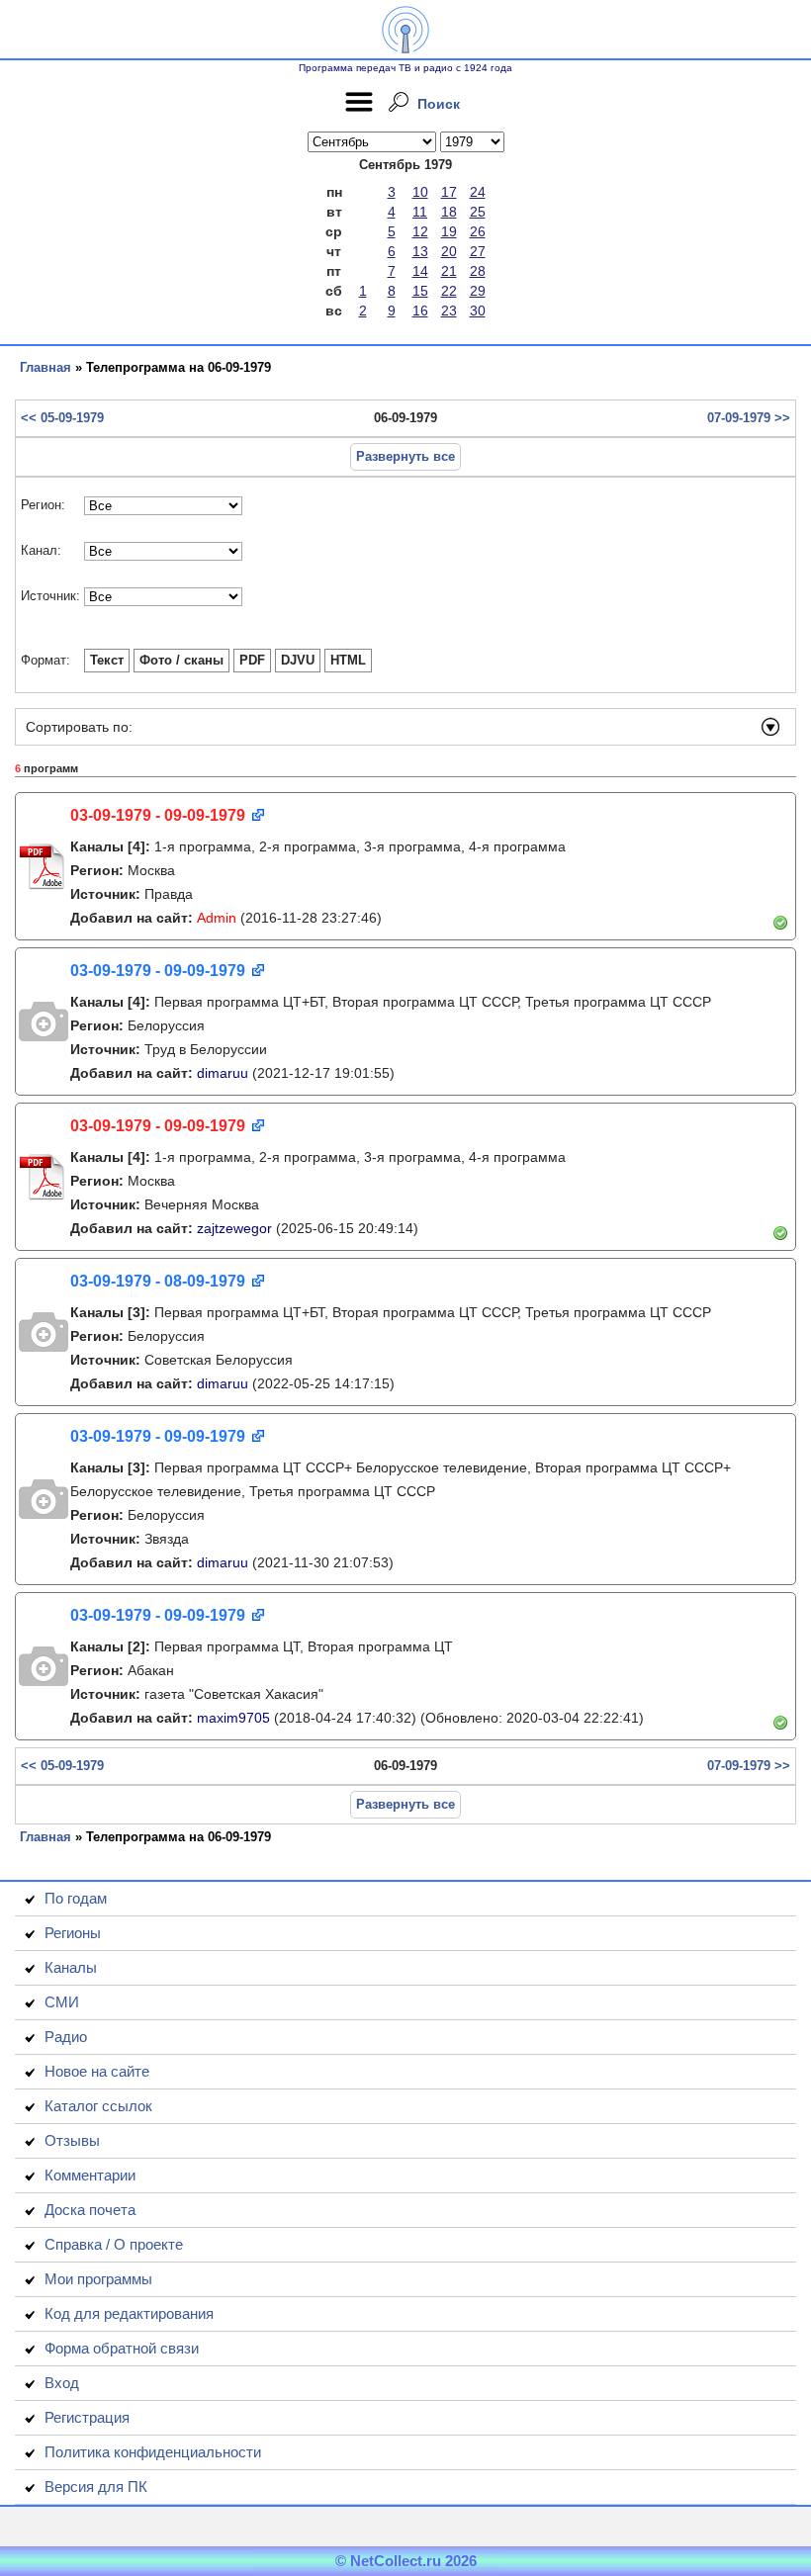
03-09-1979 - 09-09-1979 (158, 815)
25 (478, 212)
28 (478, 271)
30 (478, 311)
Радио (66, 2037)
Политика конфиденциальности (153, 2452)
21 (449, 271)
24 (478, 192)
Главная (45, 367)
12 (420, 231)
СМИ (62, 2002)
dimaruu (223, 1073)
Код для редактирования (129, 2313)
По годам (76, 1898)
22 (449, 291)
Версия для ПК (96, 2487)
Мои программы (98, 2279)
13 (420, 251)
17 (449, 192)
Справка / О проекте (114, 2244)
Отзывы (72, 2140)
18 (449, 212)
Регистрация (87, 2417)
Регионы (73, 1933)
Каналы (71, 1967)
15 (420, 291)
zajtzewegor (234, 1228)
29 (478, 291)
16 (420, 311)
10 (420, 192)
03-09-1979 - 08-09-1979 (158, 1281)
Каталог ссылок (98, 2106)
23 (449, 311)
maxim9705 (233, 1718)
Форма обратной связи (122, 2348)
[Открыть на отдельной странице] (257, 816)
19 (449, 231)
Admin (217, 918)
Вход (62, 2383)
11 (420, 212)
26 (478, 231)
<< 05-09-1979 (62, 418)
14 (420, 271)
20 (449, 251)
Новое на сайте (97, 2071)
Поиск (439, 104)
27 (478, 251)
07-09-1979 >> (749, 418)
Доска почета (90, 2210)
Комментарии (90, 2175)
